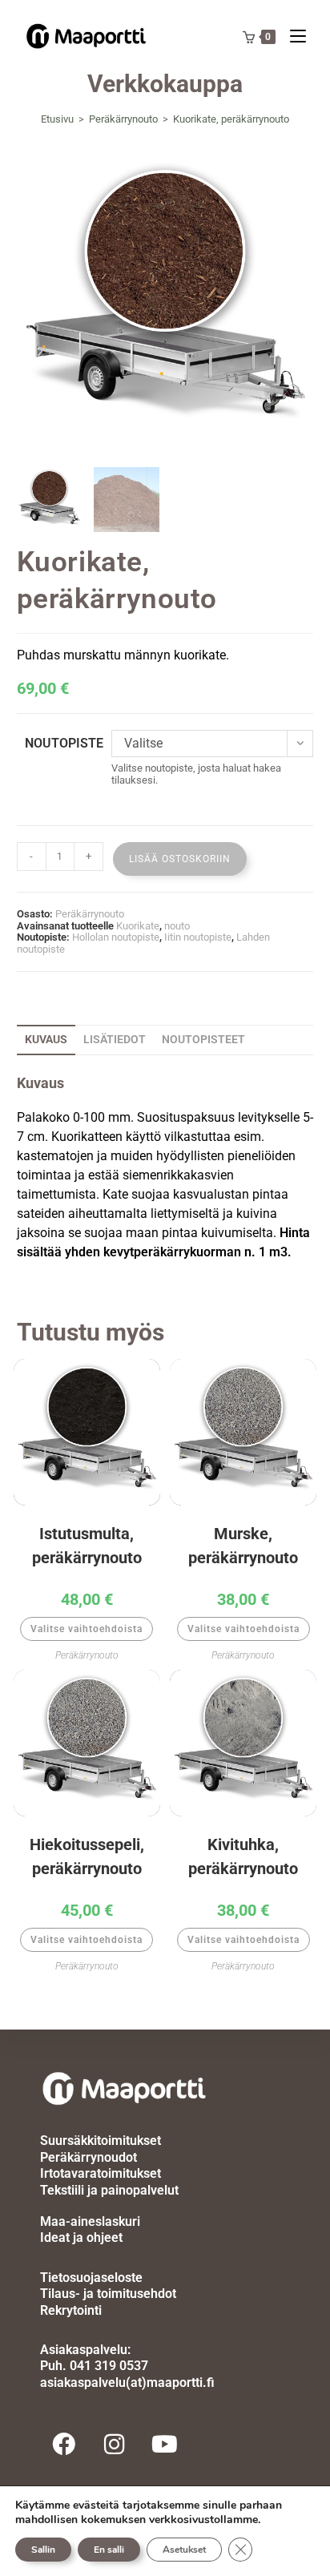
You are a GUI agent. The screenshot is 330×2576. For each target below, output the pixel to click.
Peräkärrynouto (90, 914)
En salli (109, 2550)
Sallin (43, 2550)
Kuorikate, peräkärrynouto (231, 119)
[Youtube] (164, 2444)
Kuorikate (138, 926)
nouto (177, 926)
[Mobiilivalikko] (304, 36)
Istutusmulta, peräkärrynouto (87, 1546)
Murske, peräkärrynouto (243, 1546)
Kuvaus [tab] (46, 1040)
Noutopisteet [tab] (203, 1040)
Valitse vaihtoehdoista (87, 1629)
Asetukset (184, 2550)
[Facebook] (63, 2444)
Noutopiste (64, 743)
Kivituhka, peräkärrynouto (243, 1856)
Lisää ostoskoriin (180, 859)
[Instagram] (114, 2444)
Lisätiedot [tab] (115, 1040)
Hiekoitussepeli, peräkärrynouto (87, 1856)
